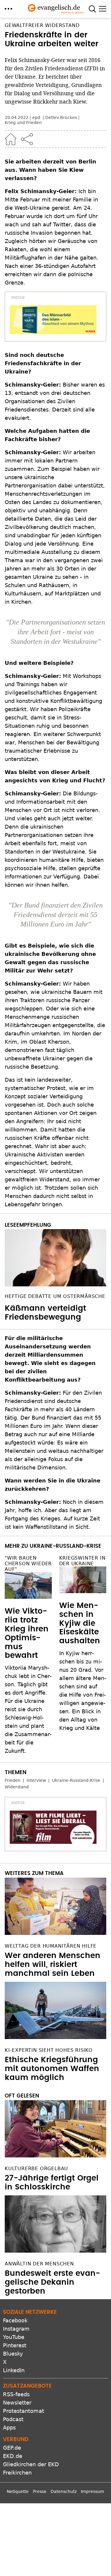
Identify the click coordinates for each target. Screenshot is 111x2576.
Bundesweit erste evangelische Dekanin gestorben (52, 2282)
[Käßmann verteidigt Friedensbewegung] (55, 1258)
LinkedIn (14, 2370)
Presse (40, 2491)
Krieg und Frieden (23, 123)
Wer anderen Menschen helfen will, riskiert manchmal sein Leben (53, 1965)
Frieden (13, 1780)
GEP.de (12, 2448)
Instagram (16, 2329)
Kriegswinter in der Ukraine (82, 1561)
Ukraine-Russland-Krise (76, 1780)
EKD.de (13, 2456)
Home (11, 139)
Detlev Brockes (61, 117)
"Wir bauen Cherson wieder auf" (28, 1564)
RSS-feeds (16, 2394)
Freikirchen (17, 2473)
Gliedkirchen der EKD (31, 2464)
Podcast (13, 2419)
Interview (36, 1780)
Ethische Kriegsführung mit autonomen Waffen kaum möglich (52, 2069)
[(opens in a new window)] (53, 320)
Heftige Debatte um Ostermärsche (55, 1296)
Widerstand (17, 1787)
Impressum (92, 2491)
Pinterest (15, 2345)
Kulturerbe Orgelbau (36, 2169)
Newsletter (17, 2403)
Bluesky (13, 2354)
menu (8, 9)
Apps (9, 2428)
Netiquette (18, 2491)
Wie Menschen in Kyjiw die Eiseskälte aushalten (80, 1623)
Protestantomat (24, 2411)
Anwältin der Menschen (39, 2264)
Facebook (15, 2320)
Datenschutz (64, 2491)
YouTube (14, 2337)
